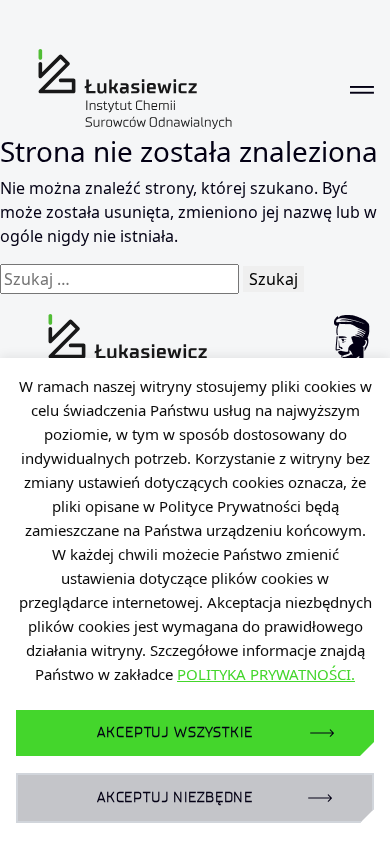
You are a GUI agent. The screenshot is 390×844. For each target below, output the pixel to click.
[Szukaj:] (119, 279)
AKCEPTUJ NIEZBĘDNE (175, 797)
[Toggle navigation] (362, 89)
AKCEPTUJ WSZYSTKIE (174, 732)
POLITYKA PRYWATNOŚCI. (266, 674)
